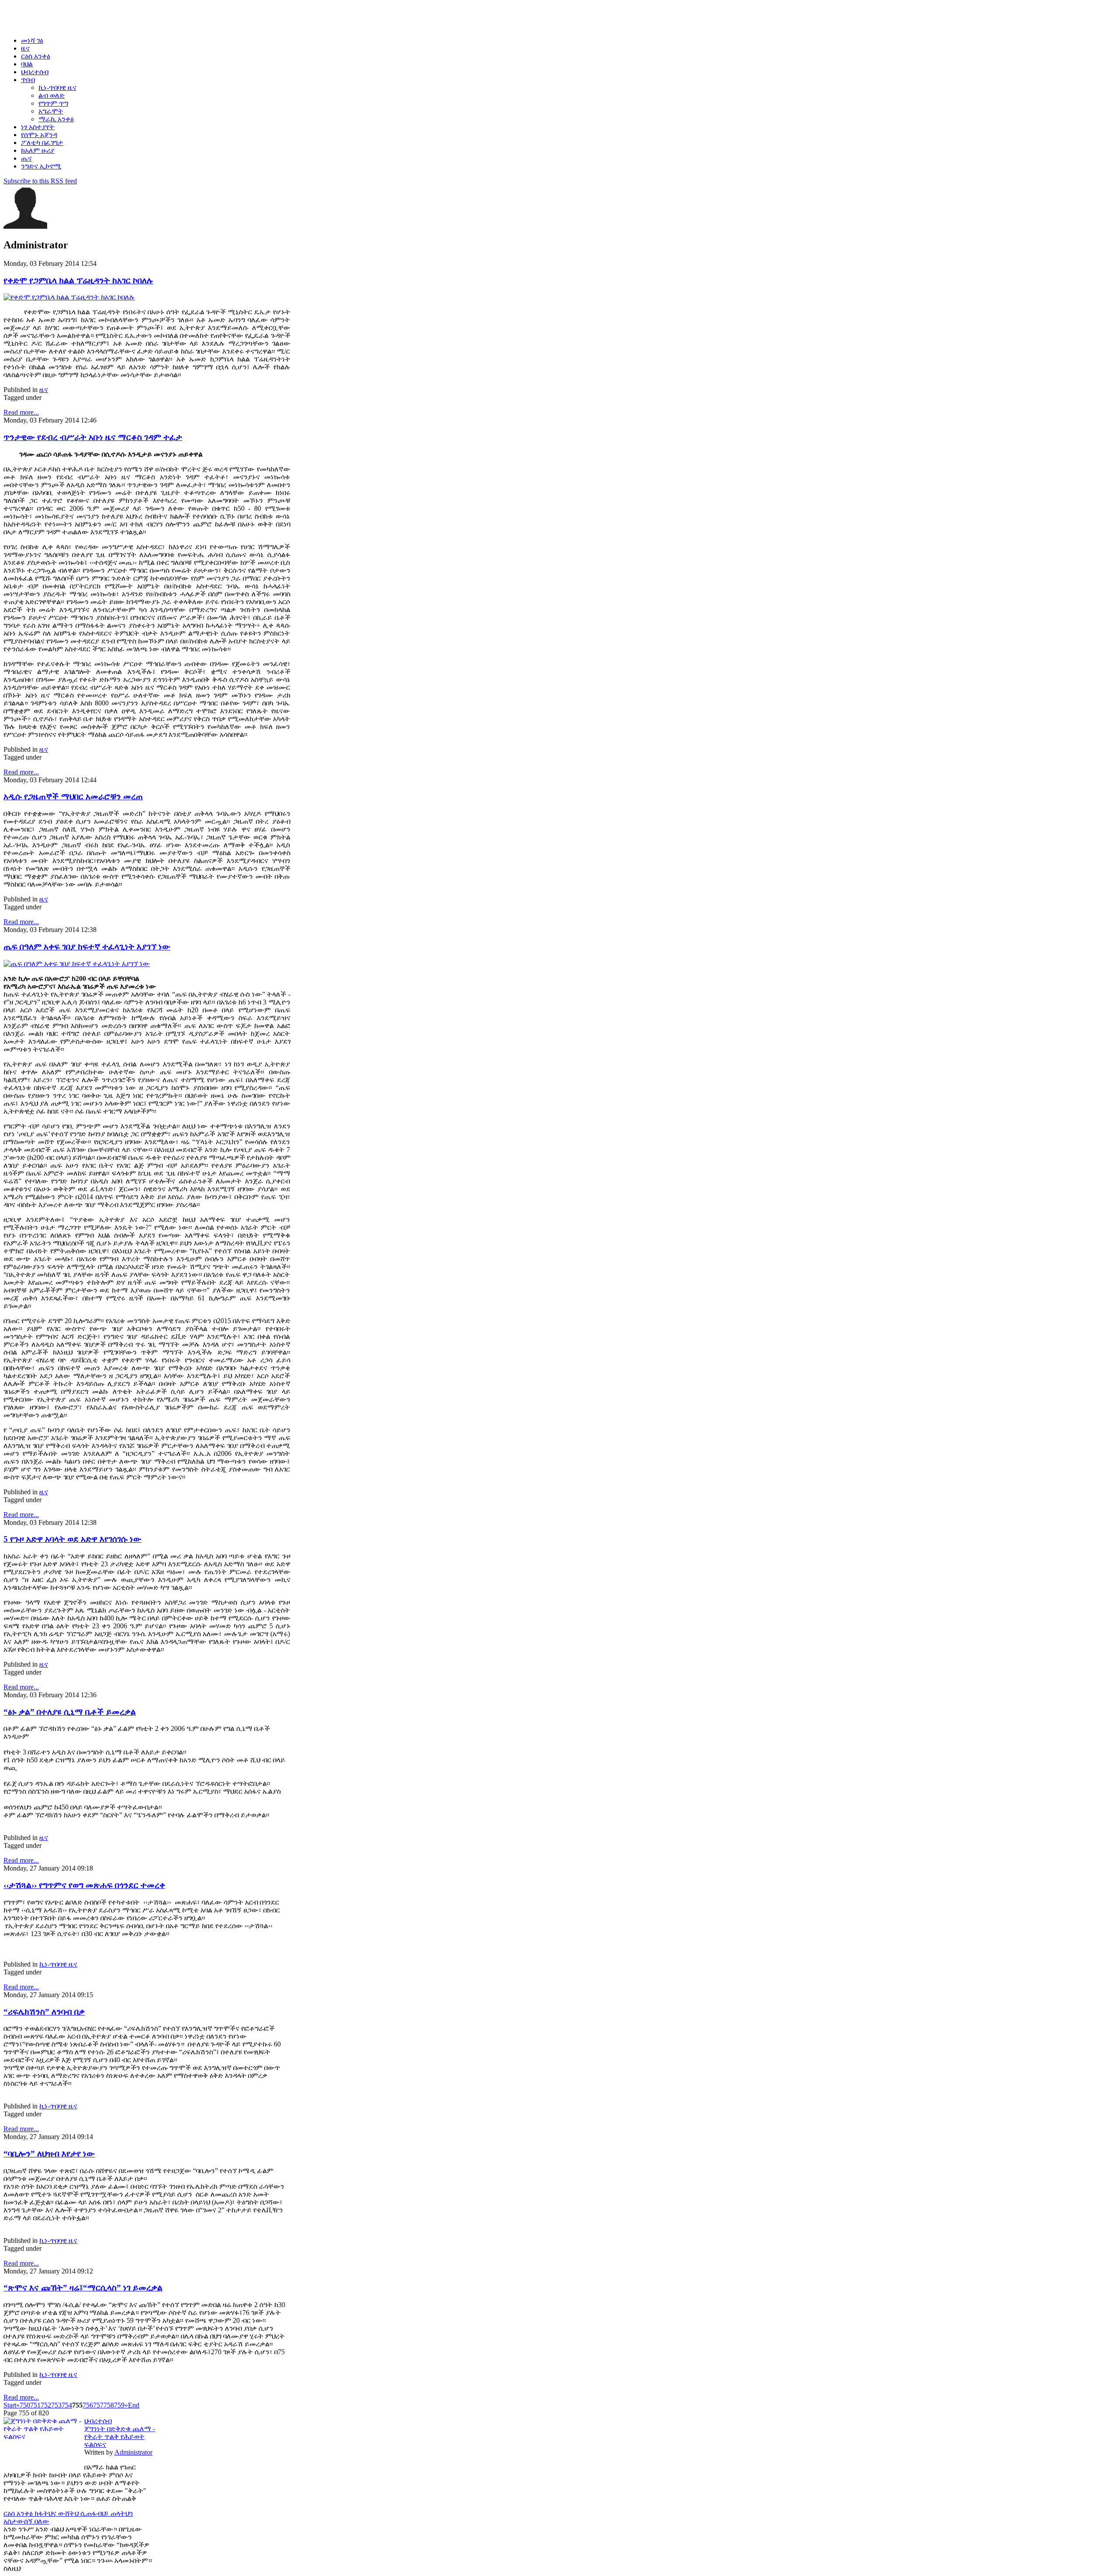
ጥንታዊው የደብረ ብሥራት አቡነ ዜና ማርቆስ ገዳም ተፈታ (93, 437)
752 (46, 2405)
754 (67, 2405)
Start (10, 2405)
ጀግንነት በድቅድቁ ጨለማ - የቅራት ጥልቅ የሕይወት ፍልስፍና (120, 2437)
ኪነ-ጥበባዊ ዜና (58, 1964)
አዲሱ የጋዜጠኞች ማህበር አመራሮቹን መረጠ (73, 796)
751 (35, 2405)
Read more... (21, 412)
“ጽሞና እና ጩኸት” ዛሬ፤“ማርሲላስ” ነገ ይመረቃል (83, 2288)
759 (119, 2405)
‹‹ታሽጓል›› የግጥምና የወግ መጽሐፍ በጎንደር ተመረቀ (84, 1885)
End (134, 2405)
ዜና (44, 390)
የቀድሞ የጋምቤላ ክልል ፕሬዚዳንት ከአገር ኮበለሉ (78, 280)
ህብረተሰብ (98, 2421)
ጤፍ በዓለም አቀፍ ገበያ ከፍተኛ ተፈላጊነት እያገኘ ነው (87, 947)
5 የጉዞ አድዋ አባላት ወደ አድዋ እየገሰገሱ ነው (72, 1539)
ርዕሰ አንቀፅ (19, 2513)
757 (98, 2405)
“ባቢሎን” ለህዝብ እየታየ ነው (49, 2154)
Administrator (133, 2452)
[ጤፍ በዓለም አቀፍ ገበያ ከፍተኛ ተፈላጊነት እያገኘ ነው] (77, 964)
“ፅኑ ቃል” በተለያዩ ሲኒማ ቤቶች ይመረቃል (70, 1712)
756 (88, 2405)
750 (25, 2405)
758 (109, 2405)
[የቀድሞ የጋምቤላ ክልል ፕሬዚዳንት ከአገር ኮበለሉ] (69, 297)
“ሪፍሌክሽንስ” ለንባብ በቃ (44, 2012)
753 (56, 2405)
